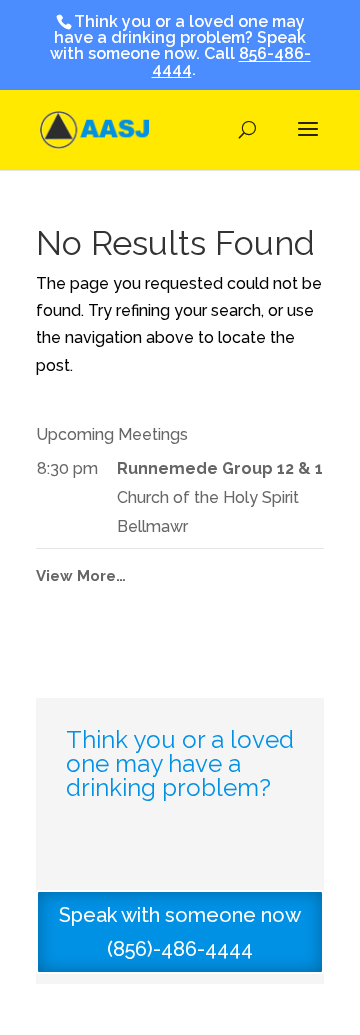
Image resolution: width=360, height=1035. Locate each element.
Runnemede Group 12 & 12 (224, 468)
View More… (81, 576)
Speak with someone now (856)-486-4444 (180, 932)
